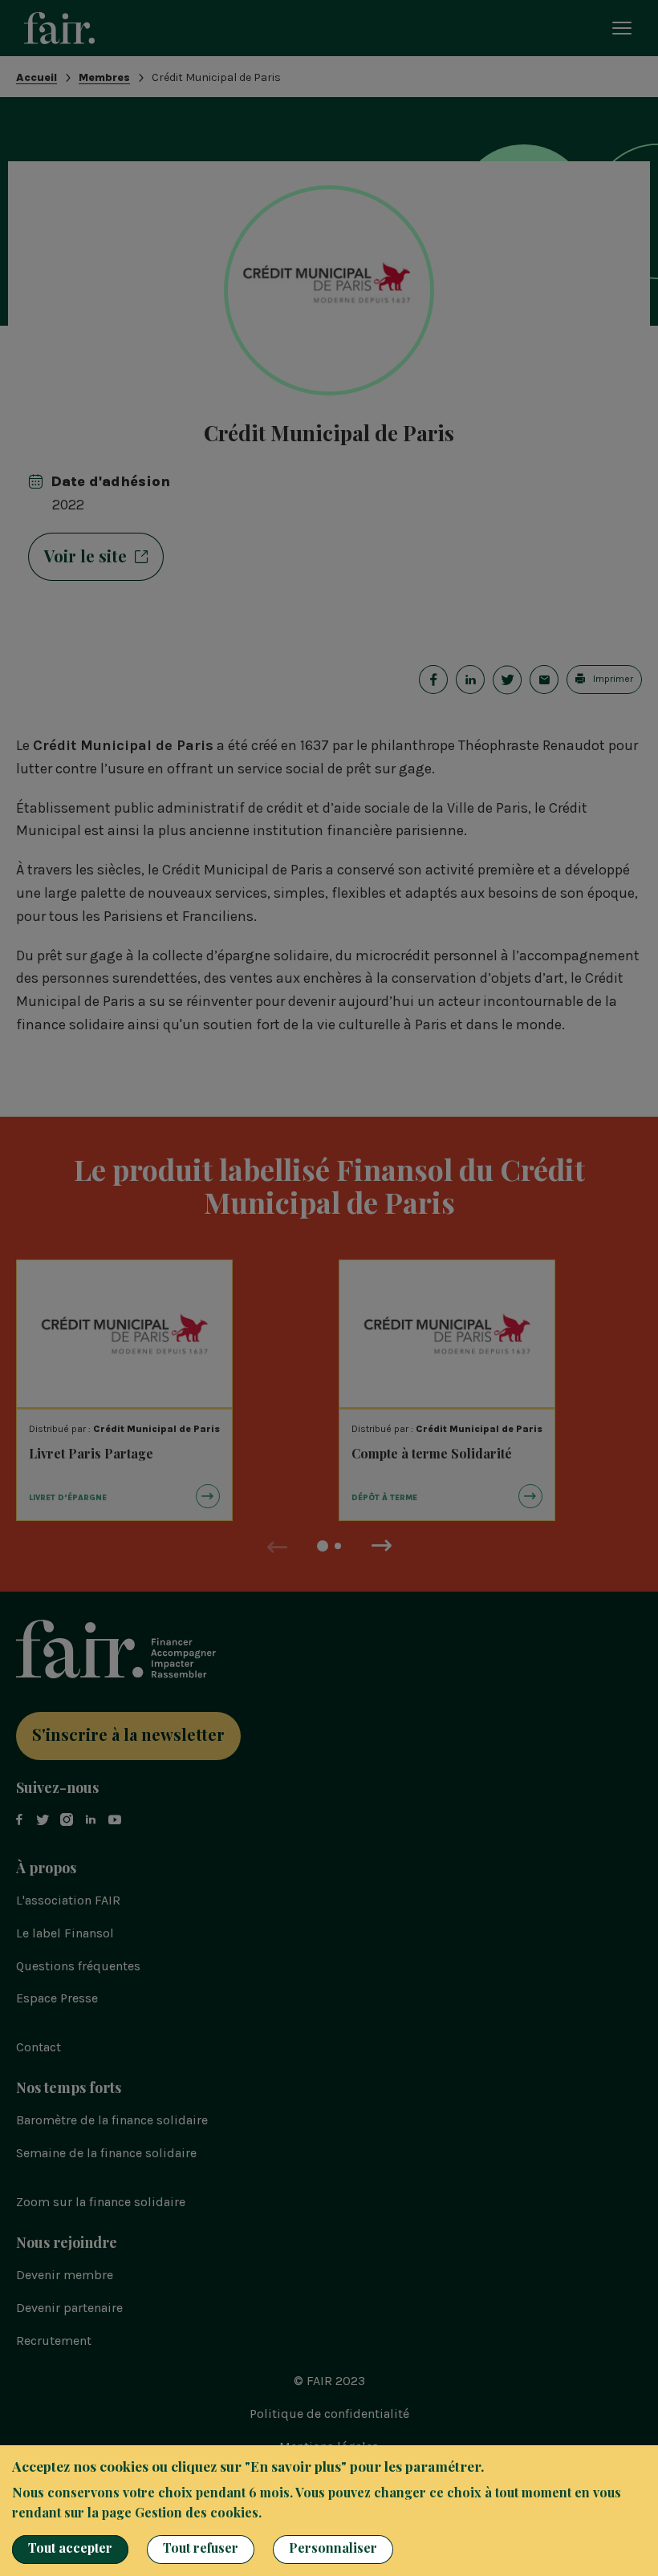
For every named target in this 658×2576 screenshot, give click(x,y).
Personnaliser (333, 2548)
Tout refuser (201, 2548)
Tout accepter (70, 2548)
